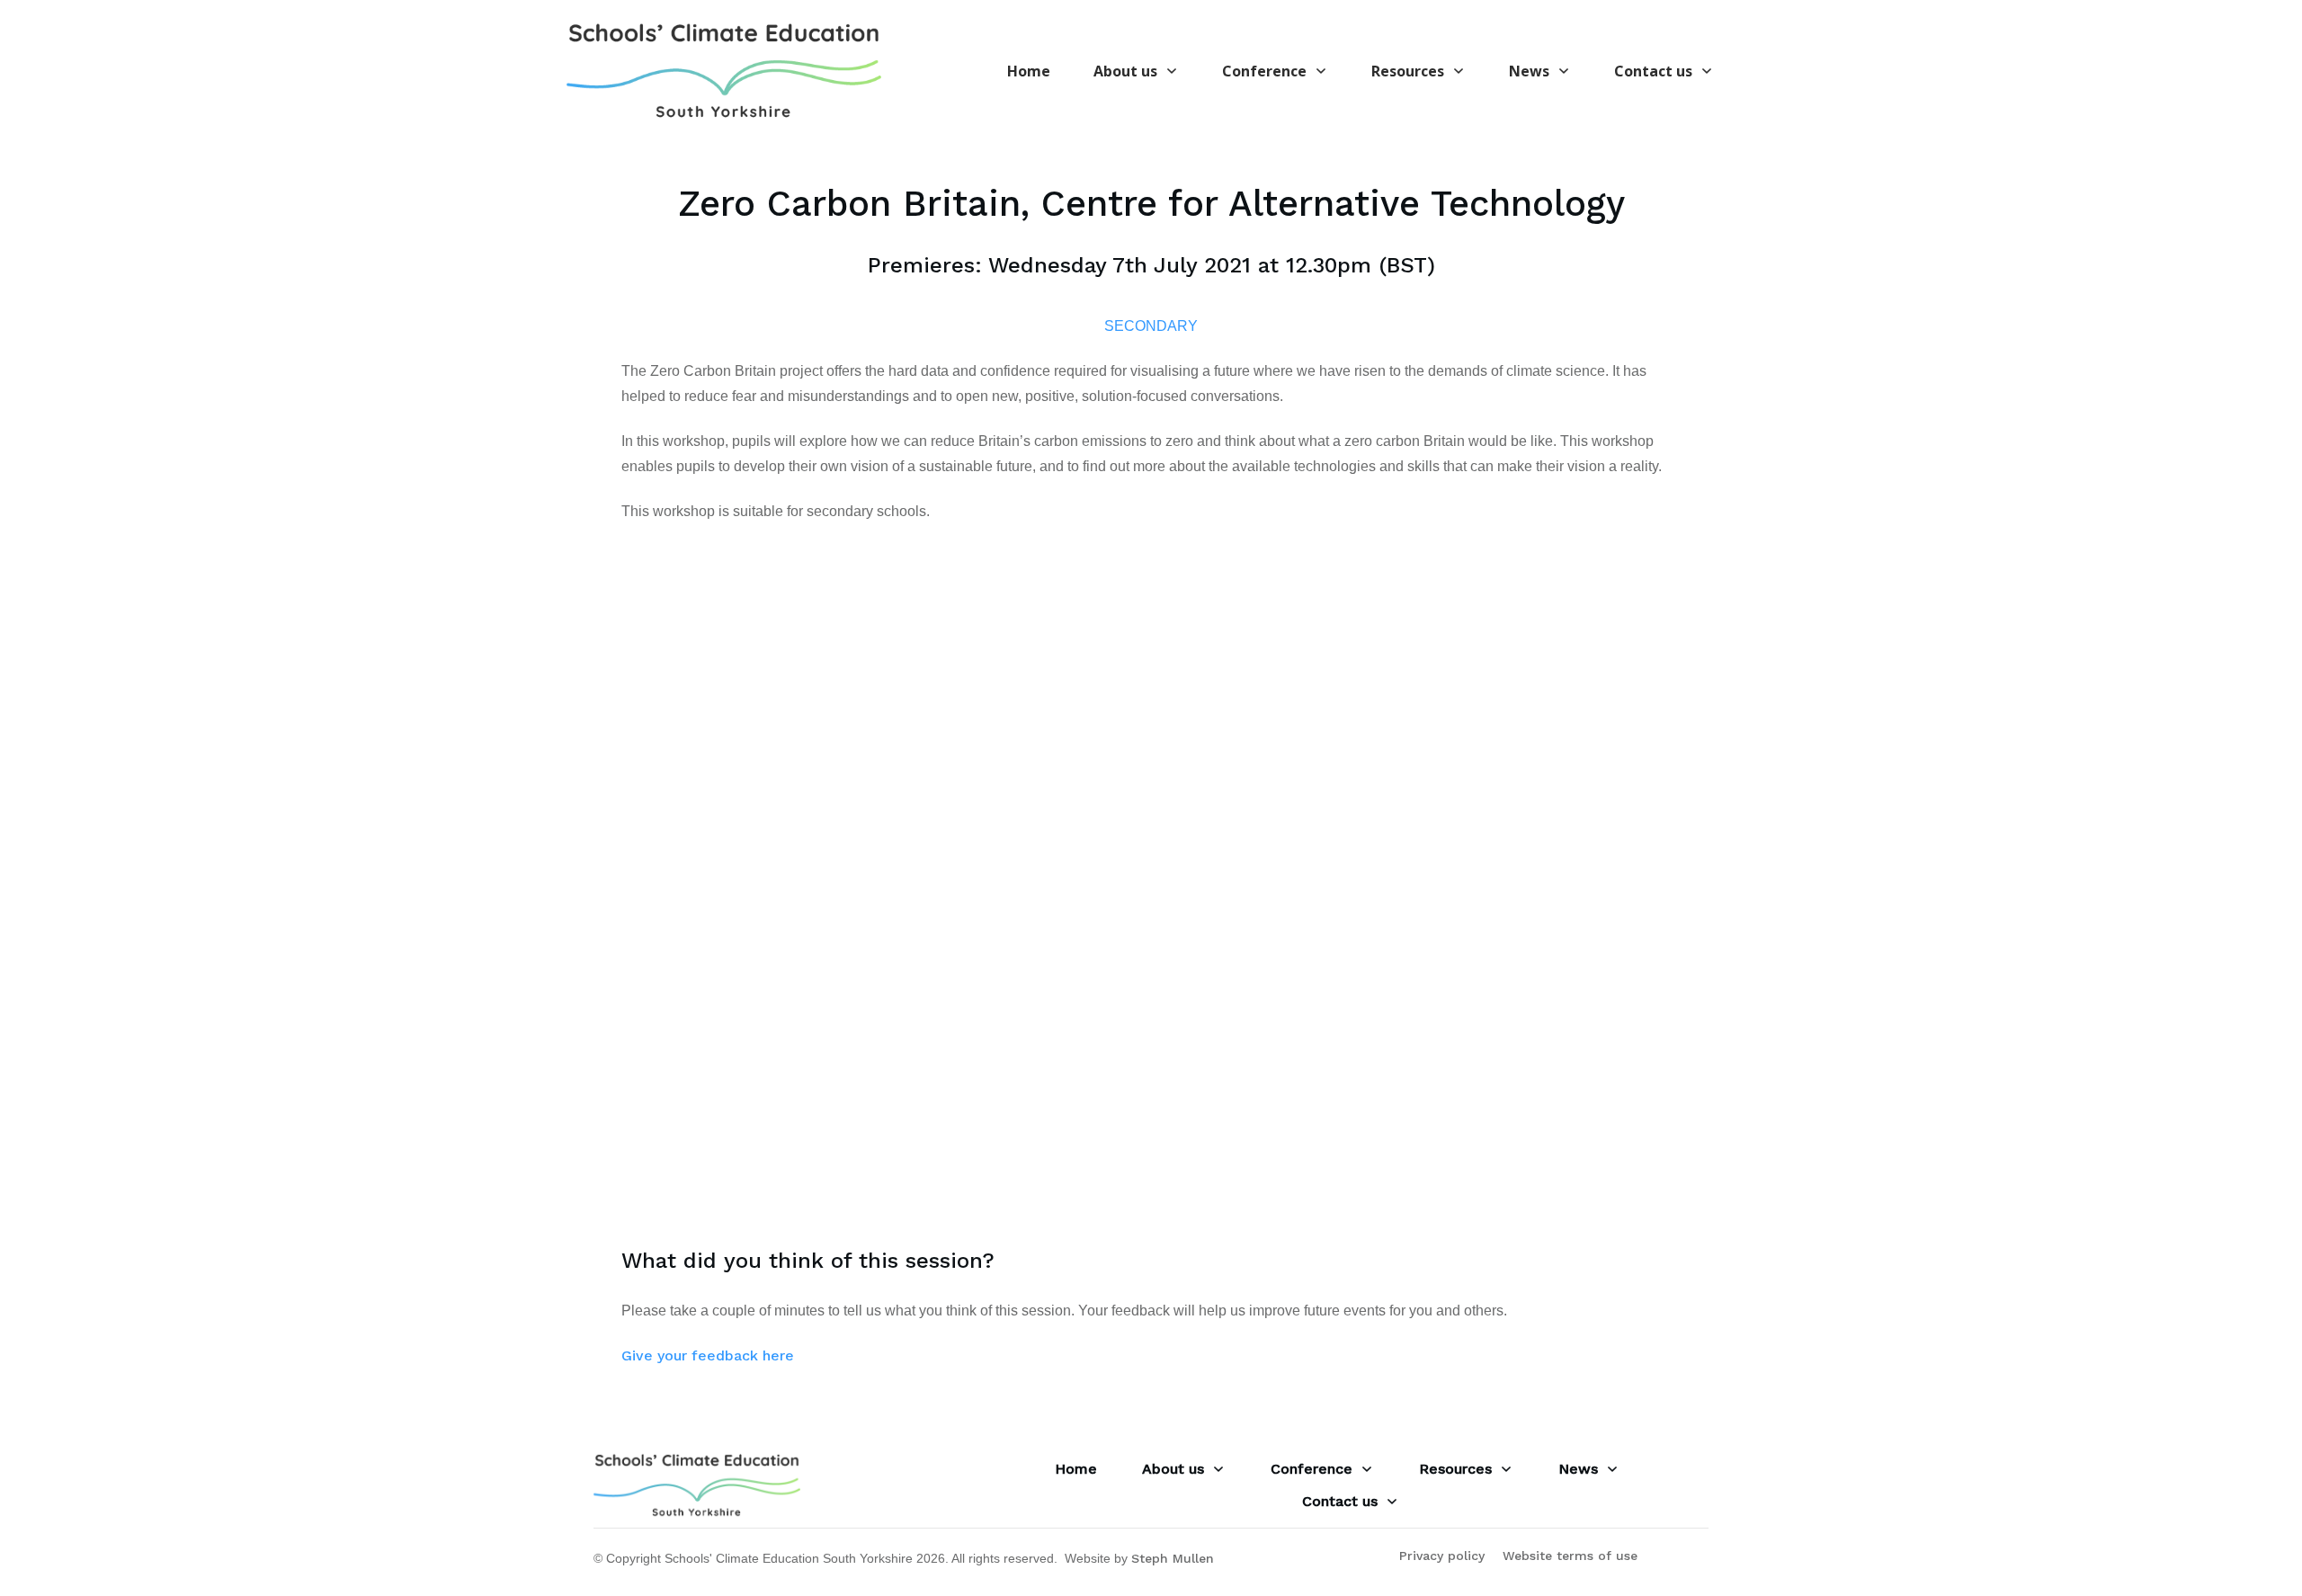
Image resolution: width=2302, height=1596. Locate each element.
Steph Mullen (1173, 1558)
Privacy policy (1442, 1556)
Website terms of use (1570, 1556)
